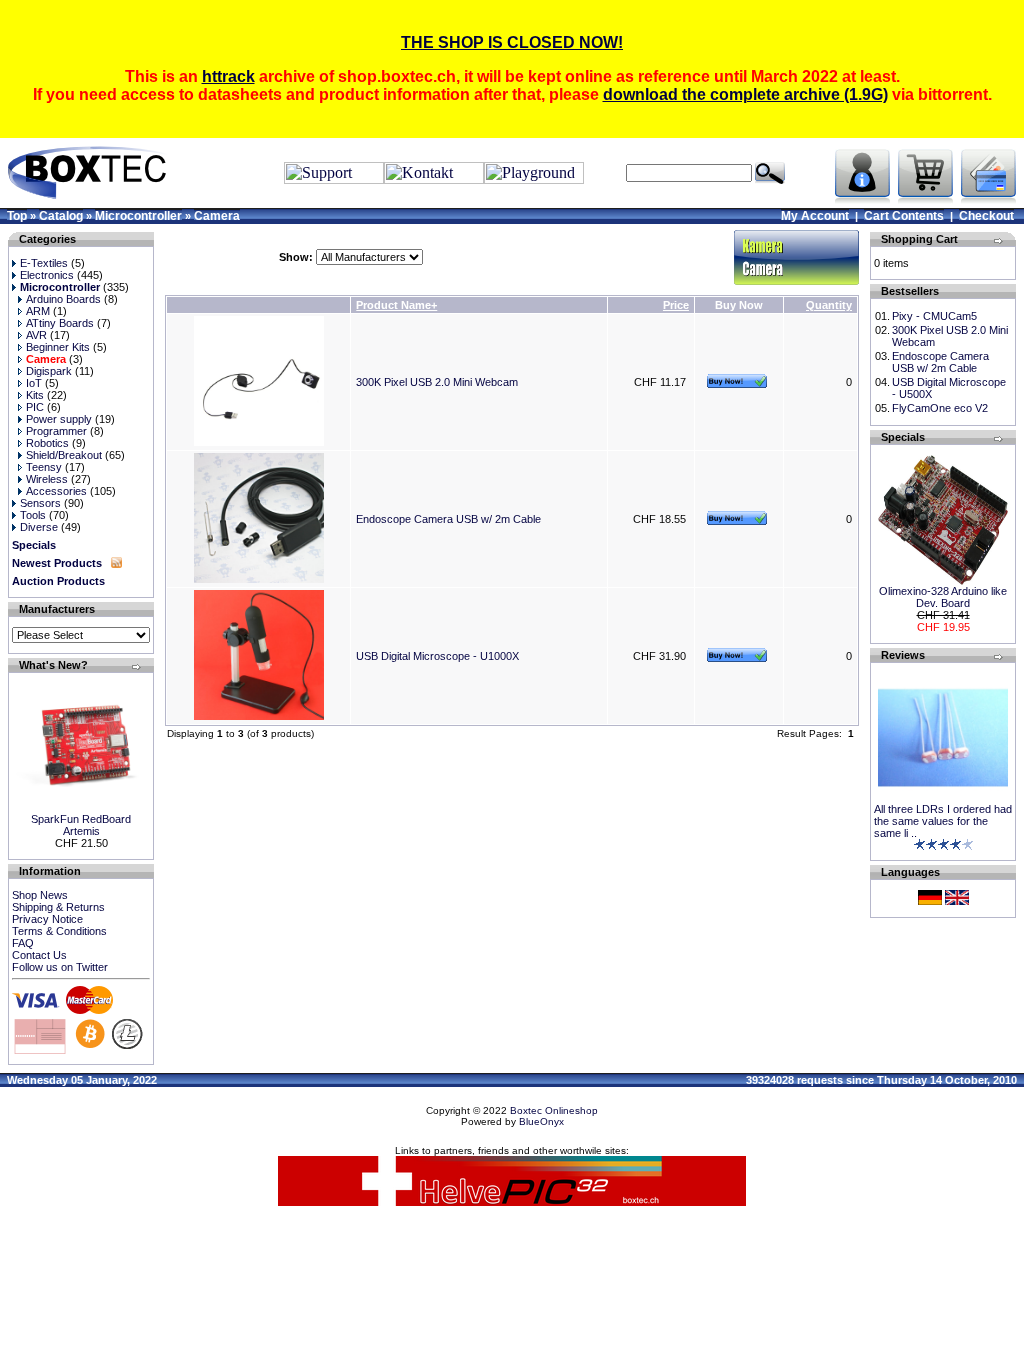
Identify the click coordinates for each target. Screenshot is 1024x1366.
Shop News (40, 895)
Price (676, 305)
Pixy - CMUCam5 (934, 316)
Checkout (986, 216)
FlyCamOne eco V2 (940, 408)
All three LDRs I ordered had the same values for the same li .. (943, 821)
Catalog (61, 216)
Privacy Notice (47, 919)
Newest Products (57, 563)
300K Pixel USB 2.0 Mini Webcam (437, 382)
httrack (228, 76)
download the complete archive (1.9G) (745, 94)
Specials (34, 545)
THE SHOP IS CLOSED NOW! (512, 42)
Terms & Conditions (59, 931)
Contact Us (39, 955)
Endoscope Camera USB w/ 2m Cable (448, 519)
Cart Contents (904, 216)
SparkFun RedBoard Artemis (81, 825)
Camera (217, 216)
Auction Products (58, 581)
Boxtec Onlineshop (554, 1110)
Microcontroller (138, 216)
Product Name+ (396, 305)
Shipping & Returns (58, 907)
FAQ (23, 943)
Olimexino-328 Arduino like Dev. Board (943, 597)
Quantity (829, 305)
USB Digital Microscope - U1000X (437, 656)
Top (17, 216)
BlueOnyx (541, 1121)
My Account (815, 216)
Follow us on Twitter (60, 967)
